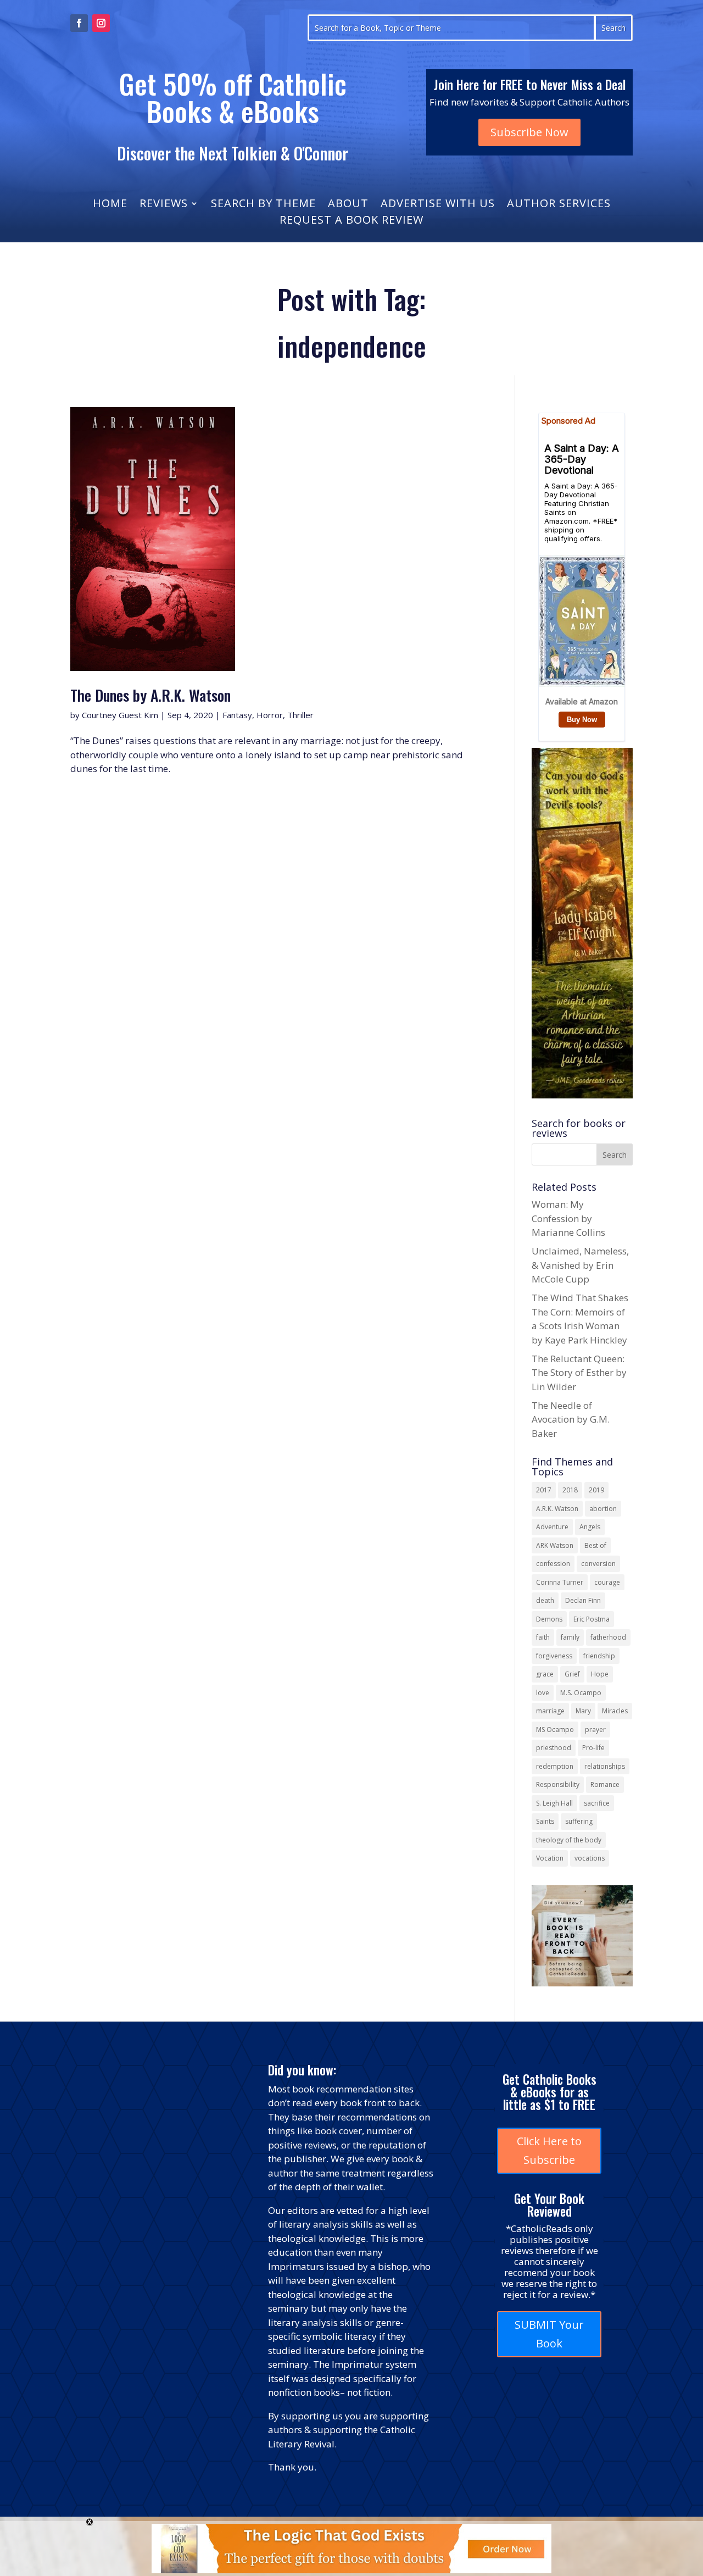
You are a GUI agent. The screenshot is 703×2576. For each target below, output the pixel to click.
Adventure (552, 1527)
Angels (590, 1527)
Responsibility (558, 1784)
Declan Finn (583, 1600)
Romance (605, 1784)
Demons (549, 1619)
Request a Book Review (351, 221)
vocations (590, 1858)
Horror (270, 715)
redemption (555, 1766)
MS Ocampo (555, 1730)
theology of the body (569, 1840)
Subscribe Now (529, 132)
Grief (572, 1674)
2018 (570, 1490)
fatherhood (608, 1637)
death (545, 1600)
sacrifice (597, 1803)
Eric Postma (592, 1619)
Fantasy (237, 715)
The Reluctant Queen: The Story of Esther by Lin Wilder (579, 1373)
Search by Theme (263, 205)
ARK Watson (555, 1545)
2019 (596, 1490)
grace (545, 1674)
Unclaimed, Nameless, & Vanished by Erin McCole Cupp (580, 1265)
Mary (583, 1711)
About (348, 205)
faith (543, 1637)
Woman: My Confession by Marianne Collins (568, 1218)
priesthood (554, 1748)
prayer (595, 1730)
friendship (599, 1656)
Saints (545, 1821)
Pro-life (593, 1748)
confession (553, 1564)
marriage (550, 1711)
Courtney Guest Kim (120, 715)
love (543, 1693)
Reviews (164, 205)
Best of (595, 1545)
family (570, 1637)
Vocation (550, 1858)
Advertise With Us (438, 205)
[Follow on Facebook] (79, 23)
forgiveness (554, 1656)
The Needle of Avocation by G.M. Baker (571, 1419)
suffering (579, 1821)
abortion (603, 1509)
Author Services (559, 205)
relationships (605, 1766)
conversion (598, 1564)
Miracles (615, 1711)
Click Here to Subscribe (549, 2150)
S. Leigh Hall (554, 1803)
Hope (600, 1674)
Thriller (300, 715)
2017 (544, 1490)
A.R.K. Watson (557, 1509)
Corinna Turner (560, 1582)
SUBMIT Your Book (549, 2334)
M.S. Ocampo (581, 1693)
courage (607, 1582)
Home (110, 205)
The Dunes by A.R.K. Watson (150, 695)
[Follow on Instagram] (101, 23)
